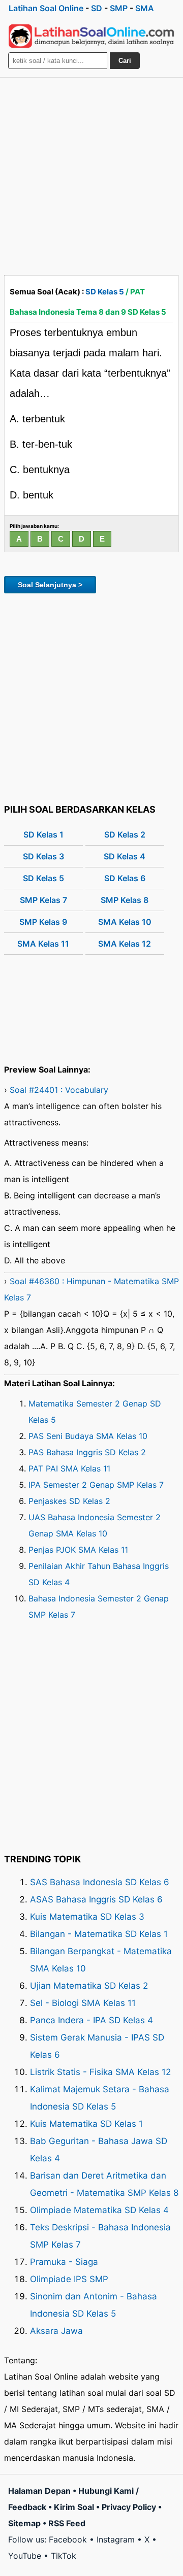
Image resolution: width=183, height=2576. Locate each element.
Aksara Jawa (56, 2331)
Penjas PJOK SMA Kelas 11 (78, 1550)
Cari (125, 61)
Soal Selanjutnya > (50, 585)
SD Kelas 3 (43, 856)
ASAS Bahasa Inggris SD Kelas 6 (96, 1899)
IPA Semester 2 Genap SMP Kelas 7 (96, 1485)
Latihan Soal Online (46, 8)
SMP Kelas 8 (125, 900)
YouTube (25, 2556)
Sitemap (24, 2523)
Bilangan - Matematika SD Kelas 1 (99, 1934)
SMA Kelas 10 (125, 922)
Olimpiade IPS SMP (69, 2279)
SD (97, 8)
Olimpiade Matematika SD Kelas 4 (99, 2210)
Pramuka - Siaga (64, 2262)
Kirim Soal (74, 2507)
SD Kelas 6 (125, 878)
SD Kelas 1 (43, 834)
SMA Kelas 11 (43, 944)
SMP (119, 8)
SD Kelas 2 (125, 834)
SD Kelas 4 (125, 856)
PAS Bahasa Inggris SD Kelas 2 (87, 1452)
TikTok (64, 2556)
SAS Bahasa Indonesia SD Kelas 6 (100, 1882)
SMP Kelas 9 (43, 922)
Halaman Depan (39, 2491)
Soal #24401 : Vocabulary (59, 1090)
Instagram (116, 2539)
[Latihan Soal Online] (91, 36)
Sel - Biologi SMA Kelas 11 (83, 2003)
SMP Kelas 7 (43, 900)
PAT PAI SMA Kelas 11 (69, 1468)
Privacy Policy (129, 2507)
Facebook (68, 2539)
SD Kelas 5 (105, 292)
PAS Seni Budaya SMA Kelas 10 (88, 1436)
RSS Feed (67, 2523)
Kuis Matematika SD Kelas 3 (87, 1917)
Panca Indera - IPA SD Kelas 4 (91, 2020)
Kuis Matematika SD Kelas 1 (86, 2124)
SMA (145, 8)
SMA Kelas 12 (125, 944)
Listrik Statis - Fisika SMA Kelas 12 (100, 2072)
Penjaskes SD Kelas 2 (69, 1501)
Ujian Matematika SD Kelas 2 (89, 1986)
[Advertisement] (91, 174)
